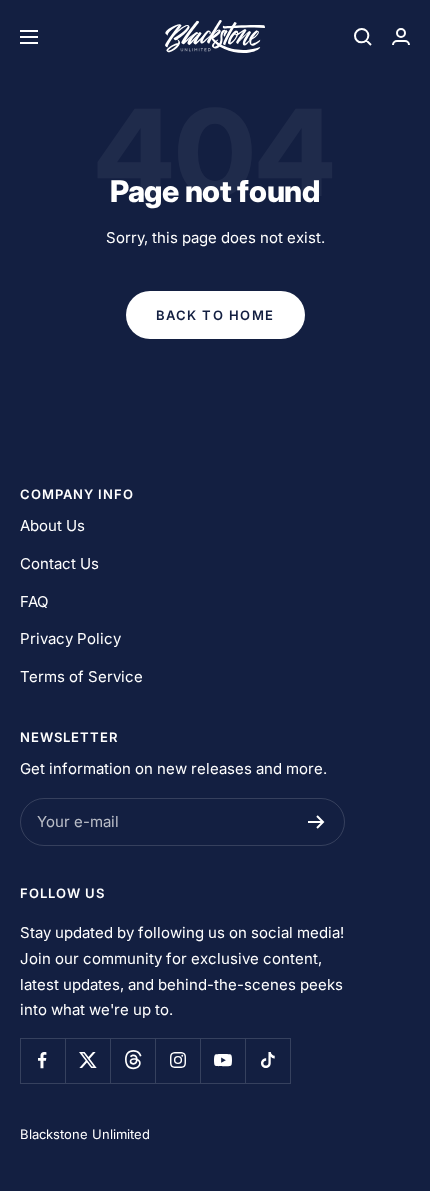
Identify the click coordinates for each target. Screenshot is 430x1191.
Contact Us (59, 563)
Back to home (215, 315)
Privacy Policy (70, 638)
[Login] (401, 36)
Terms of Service (81, 676)
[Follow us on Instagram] (177, 1060)
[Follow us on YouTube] (222, 1060)
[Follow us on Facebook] (42, 1060)
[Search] (363, 37)
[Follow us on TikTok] (267, 1060)
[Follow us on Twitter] (87, 1060)
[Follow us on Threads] (132, 1060)
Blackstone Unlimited (85, 1134)
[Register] (316, 822)
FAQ (34, 601)
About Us (52, 525)
